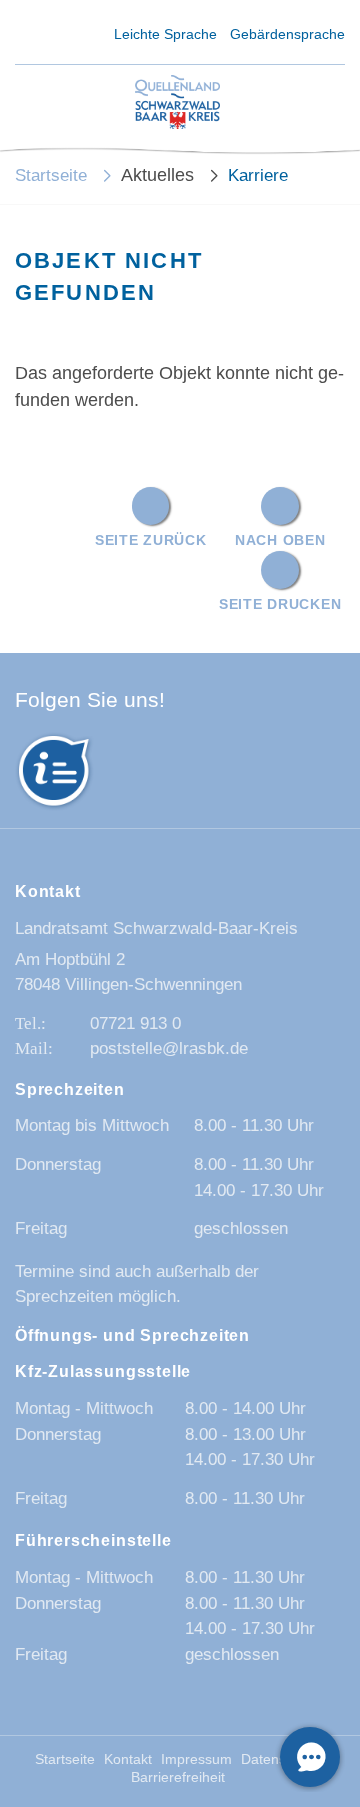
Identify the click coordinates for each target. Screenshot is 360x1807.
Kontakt (128, 1759)
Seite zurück (151, 540)
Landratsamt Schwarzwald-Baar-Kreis (156, 928)
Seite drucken (280, 604)
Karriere (258, 175)
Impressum (196, 1759)
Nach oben (280, 540)
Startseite (51, 175)
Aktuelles (157, 175)
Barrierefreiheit (178, 1777)
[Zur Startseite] (177, 103)
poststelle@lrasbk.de (169, 1048)
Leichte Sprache (165, 34)
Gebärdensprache (287, 34)
